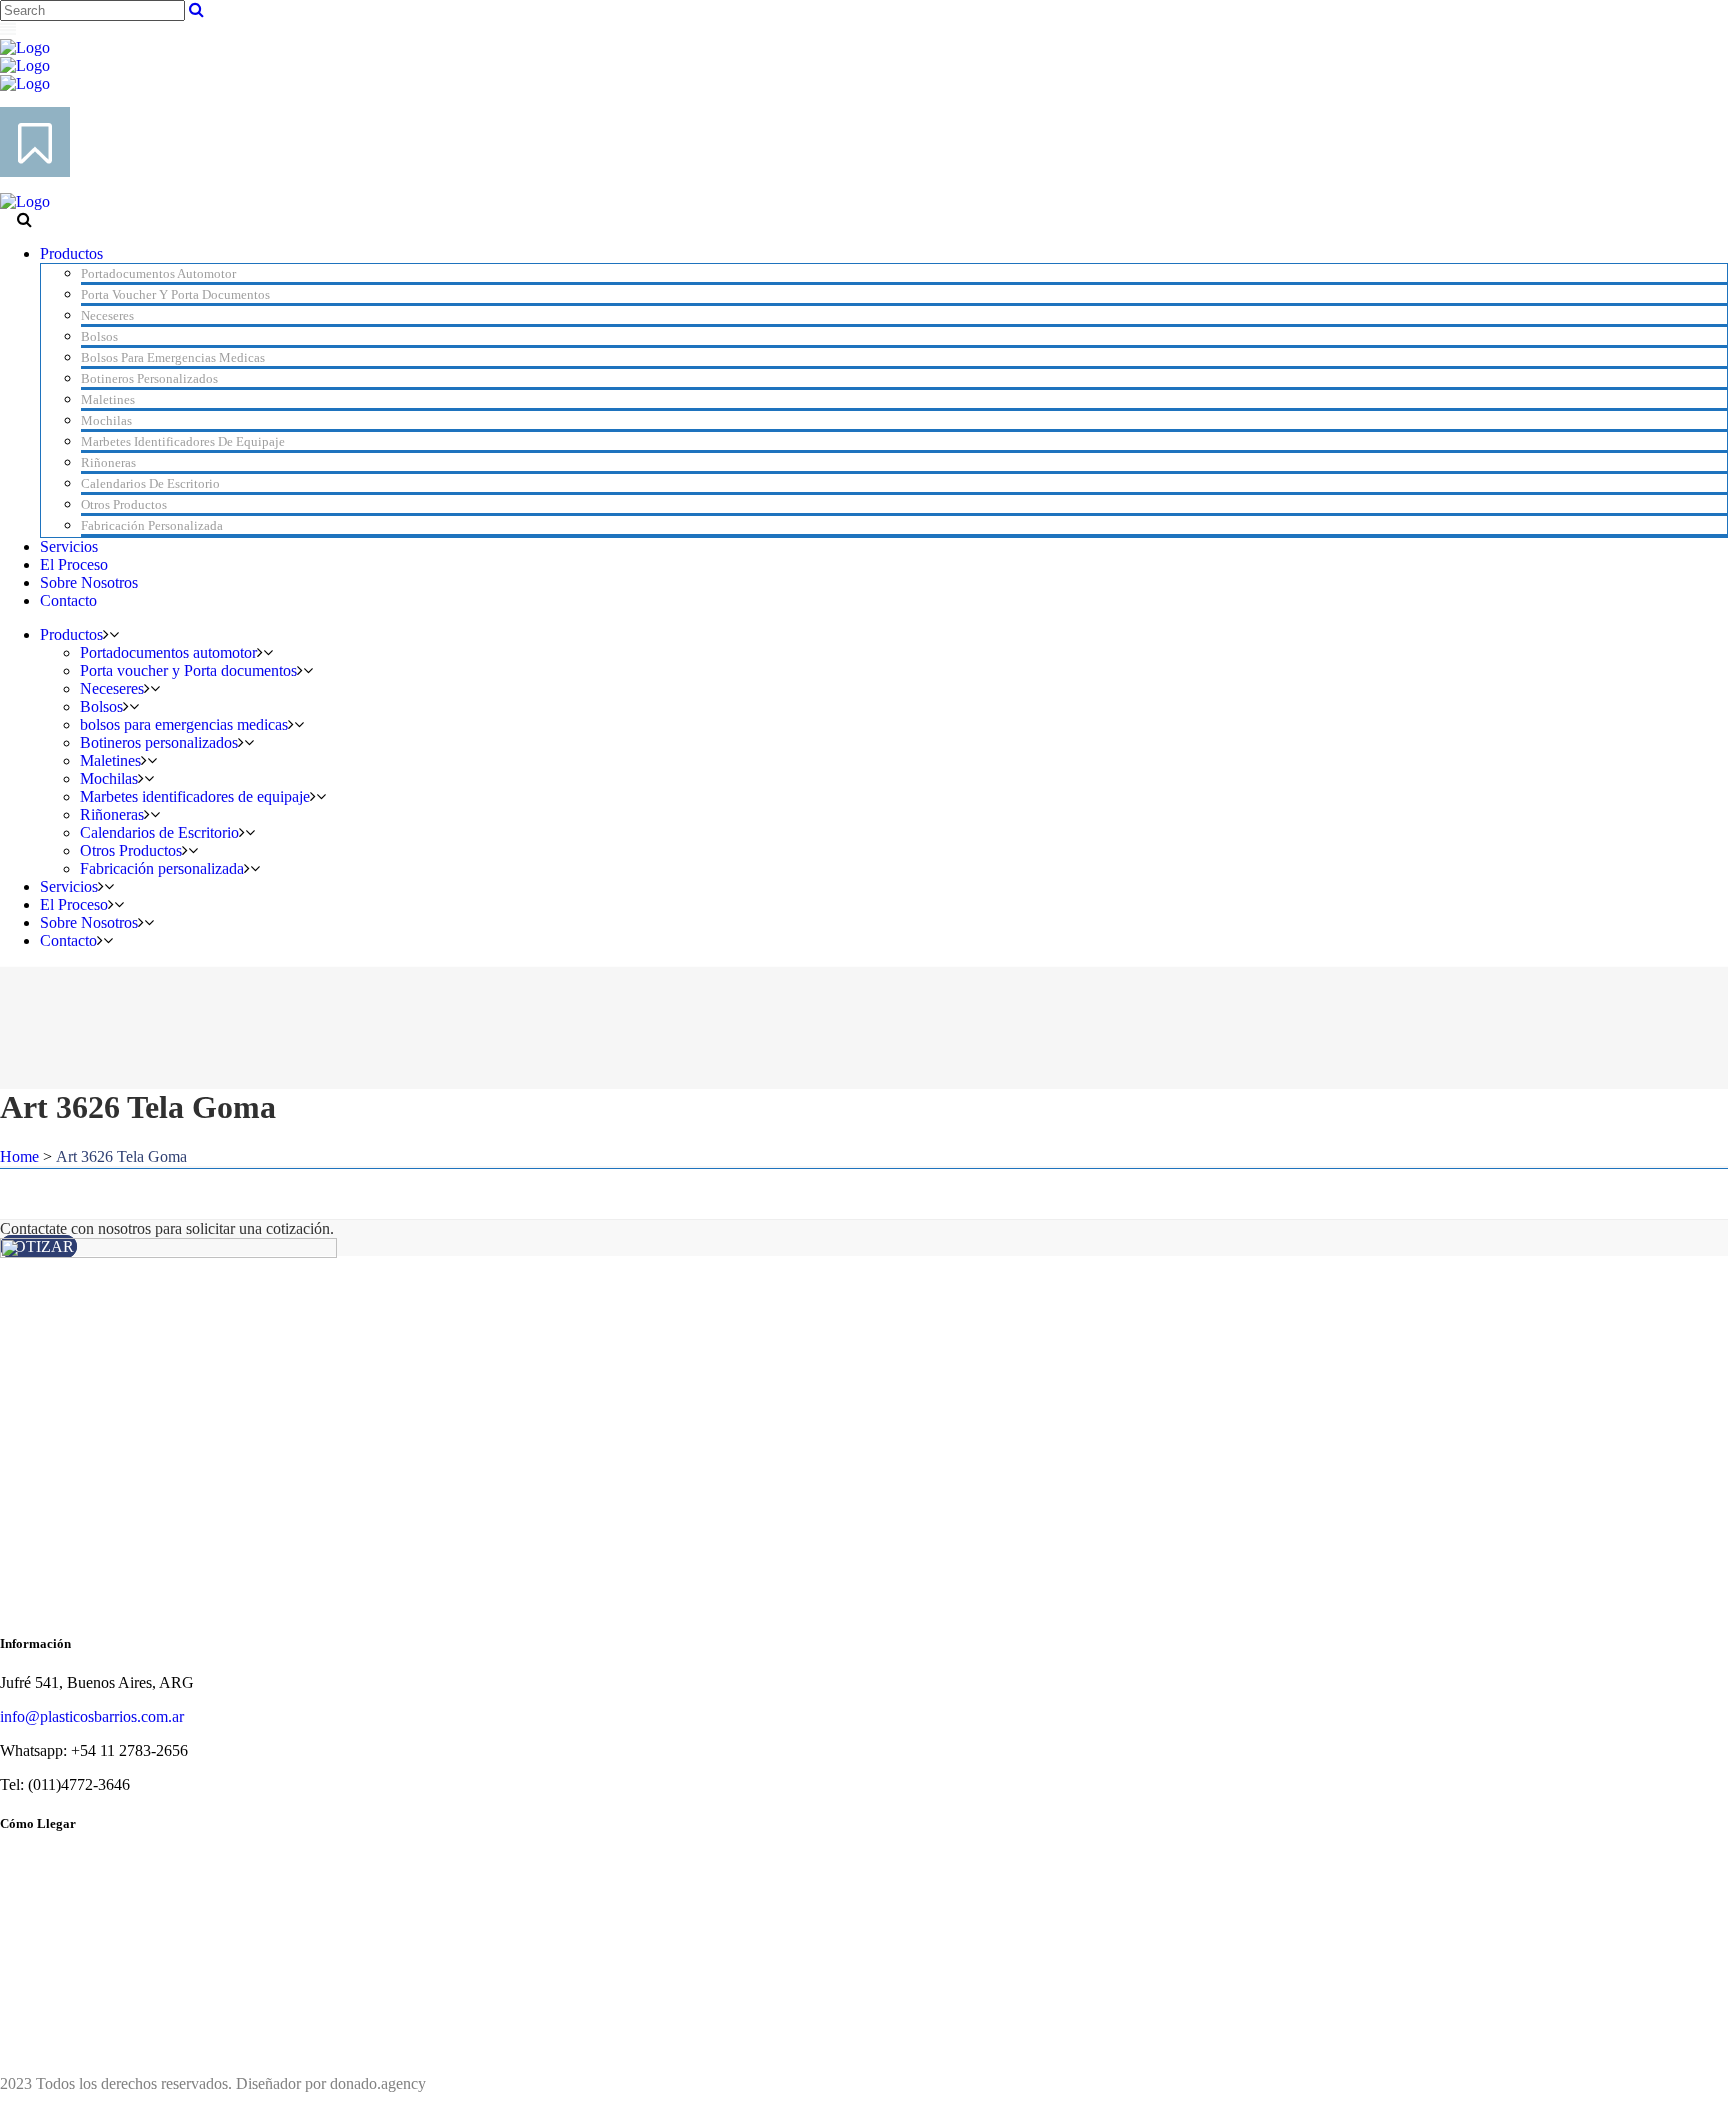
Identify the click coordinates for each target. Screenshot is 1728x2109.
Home (19, 1156)
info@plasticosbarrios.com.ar (92, 1716)
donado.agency (378, 2083)
